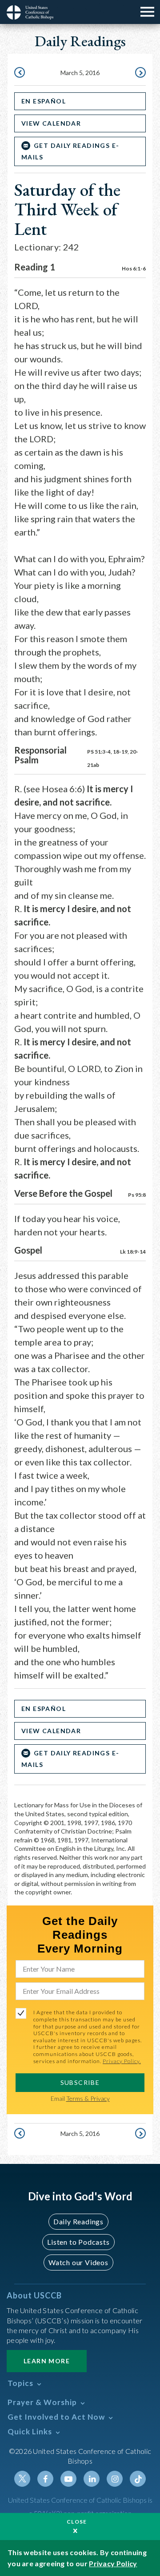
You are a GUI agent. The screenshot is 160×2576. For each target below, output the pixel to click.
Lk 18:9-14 (133, 1252)
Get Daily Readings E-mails (70, 151)
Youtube (68, 2479)
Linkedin (92, 2479)
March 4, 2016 (20, 73)
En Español (44, 101)
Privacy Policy (113, 2563)
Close (77, 2522)
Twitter (22, 2479)
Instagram (115, 2479)
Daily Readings (78, 2221)
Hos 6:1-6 (134, 268)
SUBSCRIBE (80, 2082)
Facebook (45, 2479)
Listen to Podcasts (78, 2242)
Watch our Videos (78, 2262)
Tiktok (138, 2479)
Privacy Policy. (122, 2061)
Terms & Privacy (88, 2098)
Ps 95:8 (137, 1195)
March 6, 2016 (140, 73)
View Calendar (51, 123)
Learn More (47, 2361)
